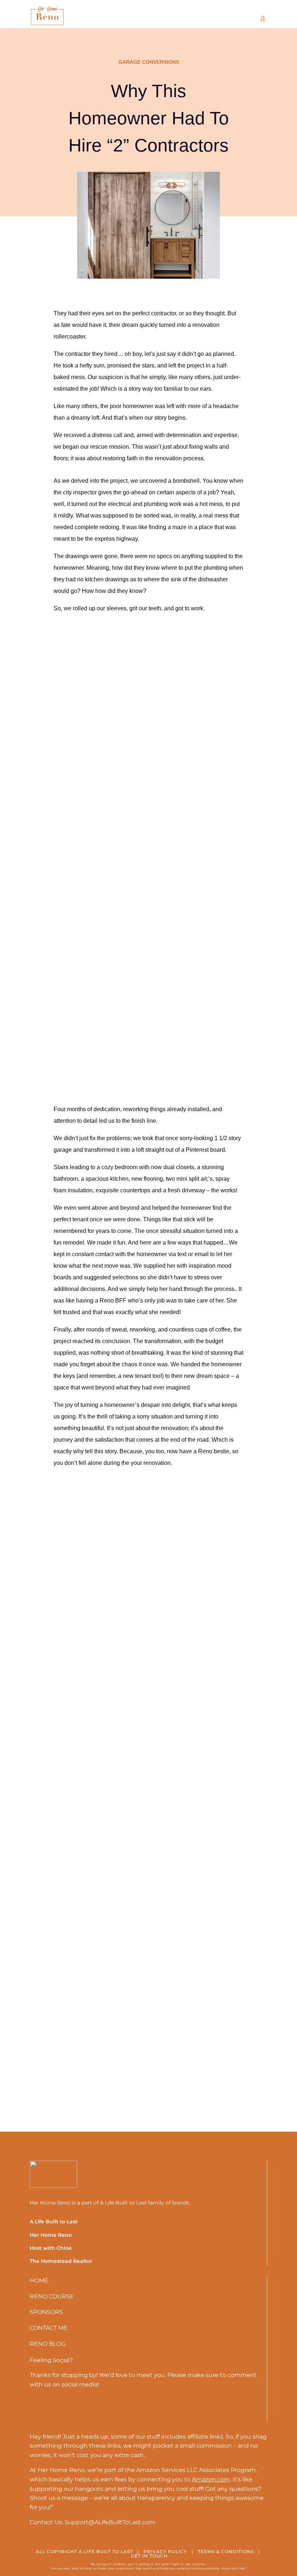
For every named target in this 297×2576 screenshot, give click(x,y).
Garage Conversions (149, 62)
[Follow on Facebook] (81, 2409)
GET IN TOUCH (149, 2556)
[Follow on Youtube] (39, 2409)
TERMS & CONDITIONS (226, 2552)
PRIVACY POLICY (165, 2552)
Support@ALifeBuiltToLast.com (109, 2522)
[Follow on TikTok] (60, 2409)
